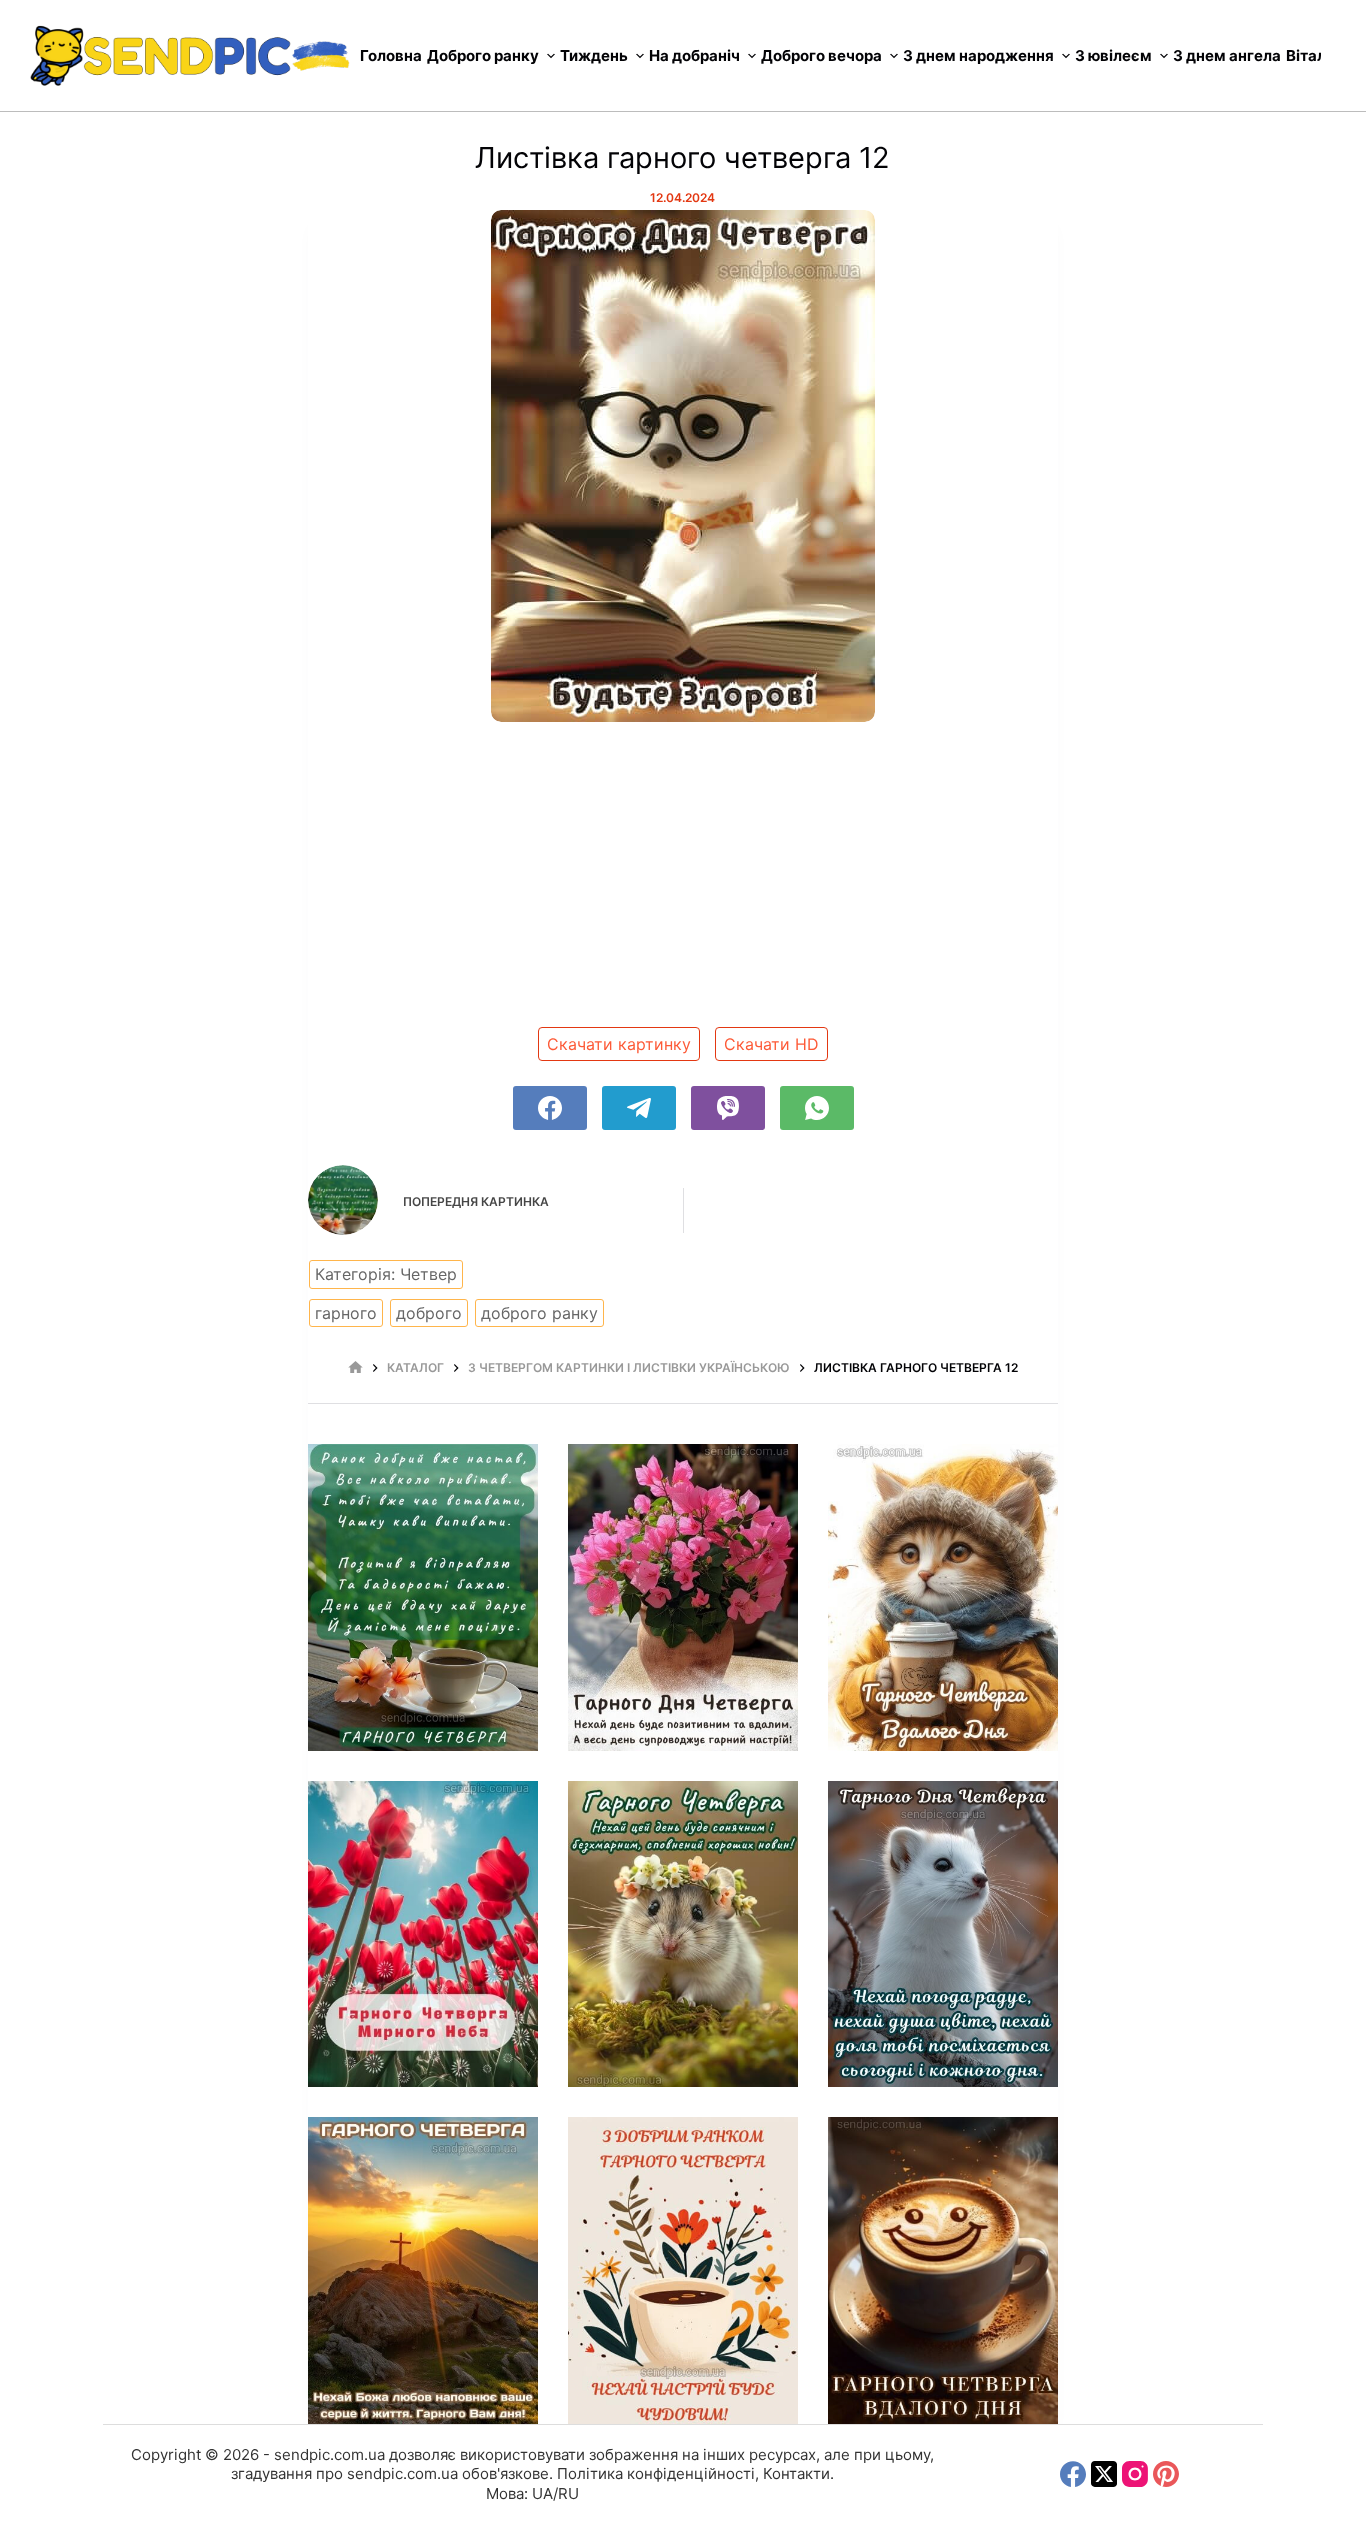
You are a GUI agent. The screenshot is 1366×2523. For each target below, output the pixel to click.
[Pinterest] (1166, 2474)
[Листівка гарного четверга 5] (423, 2270)
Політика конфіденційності (656, 2473)
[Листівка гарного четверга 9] (943, 1597)
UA (542, 2493)
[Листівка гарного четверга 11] (423, 1597)
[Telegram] (639, 1108)
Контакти (796, 2473)
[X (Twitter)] (1104, 2474)
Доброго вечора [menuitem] (821, 55)
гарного (346, 1313)
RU (568, 2493)
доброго (429, 1313)
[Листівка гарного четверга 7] (683, 1934)
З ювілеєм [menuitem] (1113, 55)
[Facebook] (550, 1108)
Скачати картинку (619, 1044)
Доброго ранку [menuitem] (483, 55)
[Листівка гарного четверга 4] (683, 2270)
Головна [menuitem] (391, 55)
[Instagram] (1135, 2474)
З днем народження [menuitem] (978, 55)
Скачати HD (771, 1044)
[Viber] (728, 1108)
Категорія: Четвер (386, 1274)
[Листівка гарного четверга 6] (943, 1934)
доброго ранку (539, 1313)
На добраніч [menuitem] (694, 55)
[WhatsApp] (817, 1108)
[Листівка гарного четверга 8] (423, 1934)
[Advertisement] (683, 882)
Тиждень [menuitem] (594, 55)
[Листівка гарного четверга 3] (943, 2270)
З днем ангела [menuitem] (1227, 55)
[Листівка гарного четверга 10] (683, 1597)
